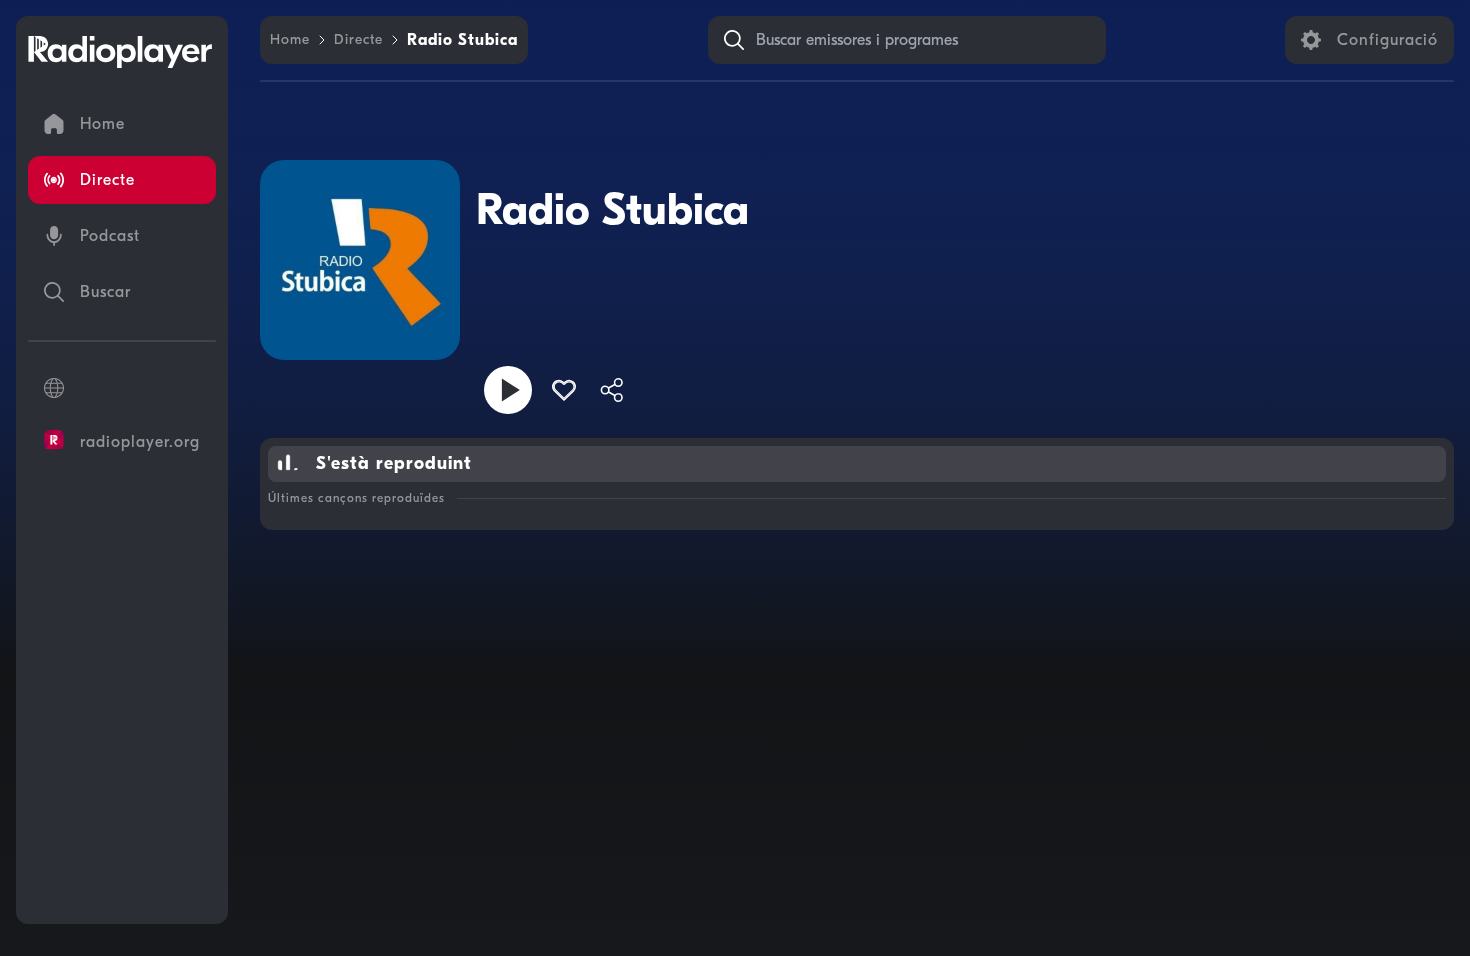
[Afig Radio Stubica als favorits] (564, 390)
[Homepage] (120, 52)
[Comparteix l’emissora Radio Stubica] (612, 390)
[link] (290, 40)
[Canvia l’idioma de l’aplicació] (122, 388)
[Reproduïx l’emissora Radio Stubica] (508, 390)
